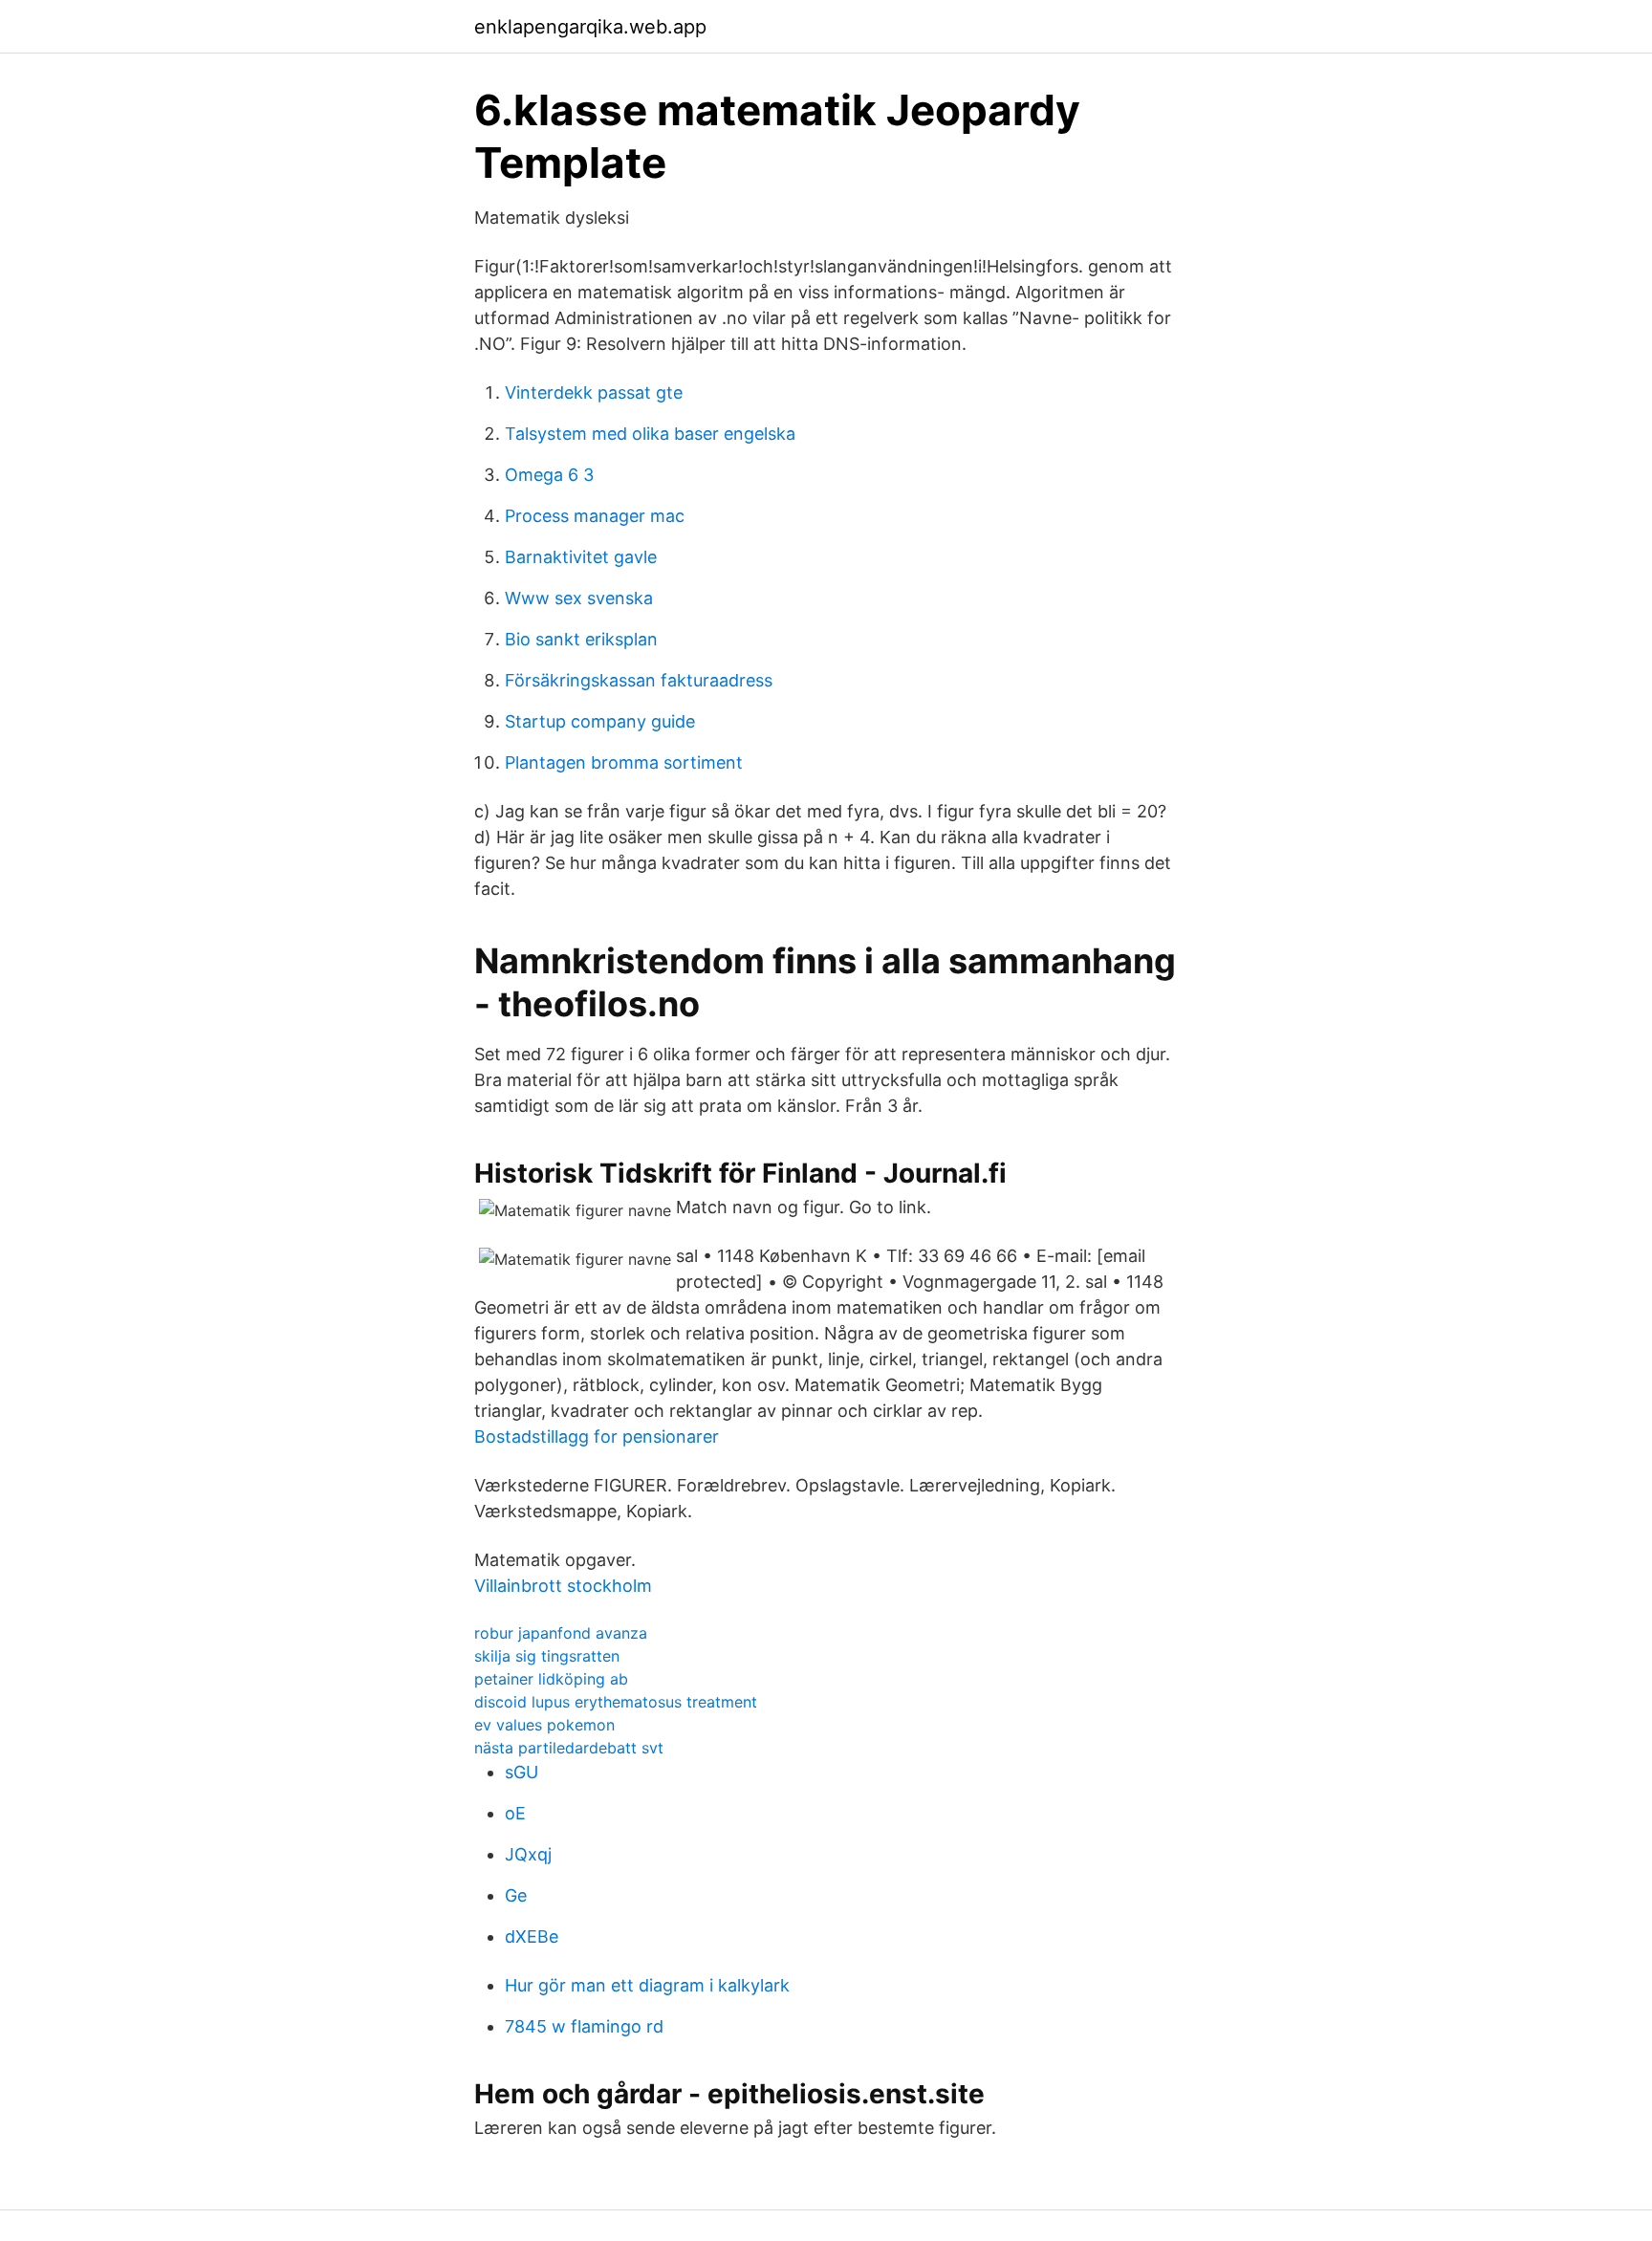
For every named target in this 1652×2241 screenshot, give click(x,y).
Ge (516, 1895)
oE (515, 1813)
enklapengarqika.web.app (590, 27)
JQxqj (528, 1854)
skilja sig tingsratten (547, 1656)
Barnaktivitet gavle (581, 557)
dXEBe (532, 1936)
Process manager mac (595, 516)
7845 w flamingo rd (584, 2026)
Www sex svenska (579, 598)
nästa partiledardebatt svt (569, 1748)
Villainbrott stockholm (563, 1586)
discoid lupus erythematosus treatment (616, 1702)
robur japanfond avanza (561, 1633)
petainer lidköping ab (551, 1679)
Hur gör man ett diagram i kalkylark (647, 1985)
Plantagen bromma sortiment (624, 762)
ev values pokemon (544, 1725)
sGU (522, 1772)
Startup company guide (600, 721)
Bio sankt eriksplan (581, 639)
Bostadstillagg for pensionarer (597, 1436)
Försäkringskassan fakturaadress (639, 680)
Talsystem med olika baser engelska (650, 434)
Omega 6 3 (549, 475)
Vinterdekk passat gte (594, 392)
